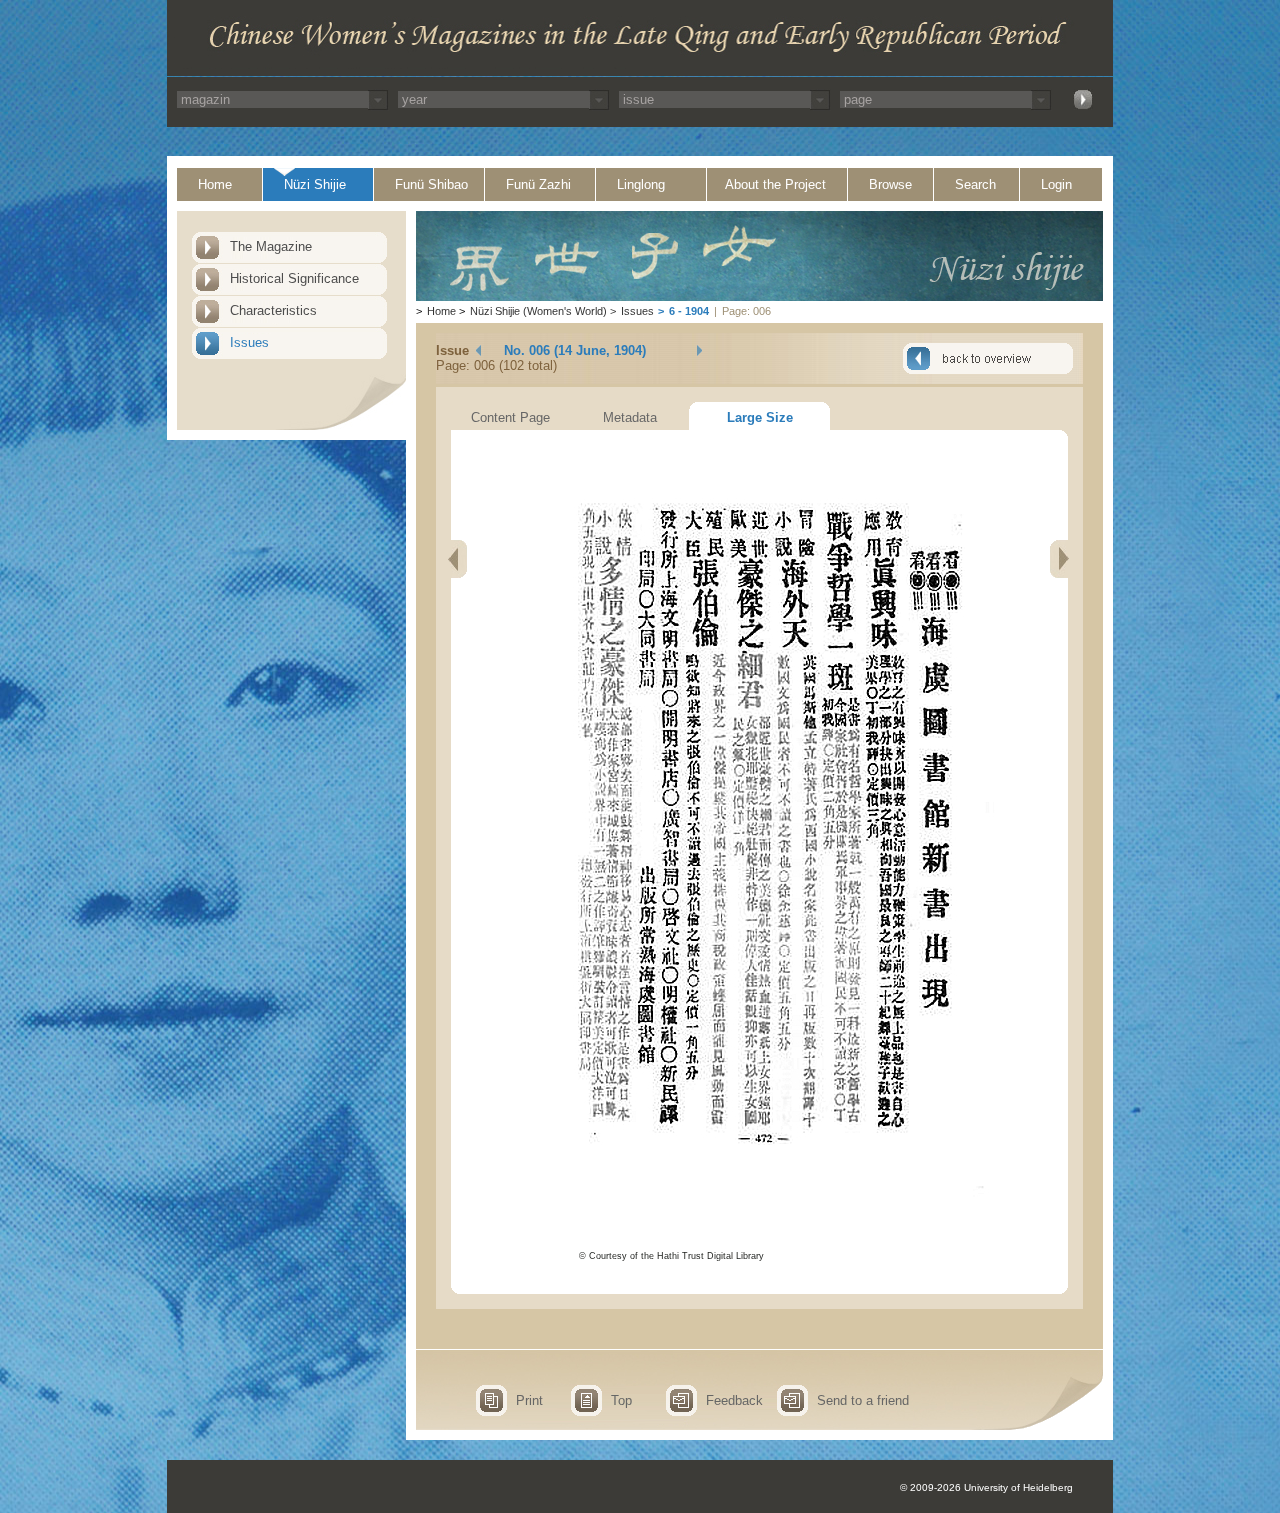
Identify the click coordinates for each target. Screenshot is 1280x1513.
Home (215, 184)
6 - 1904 (689, 311)
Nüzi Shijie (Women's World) (538, 311)
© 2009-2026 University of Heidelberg (986, 1487)
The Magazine (271, 246)
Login (1056, 184)
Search (975, 184)
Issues (249, 342)
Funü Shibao (431, 184)
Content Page (510, 417)
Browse (890, 184)
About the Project (775, 184)
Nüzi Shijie (315, 184)
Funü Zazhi (538, 184)
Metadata (630, 417)
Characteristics (273, 310)
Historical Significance (294, 278)
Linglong (641, 184)
